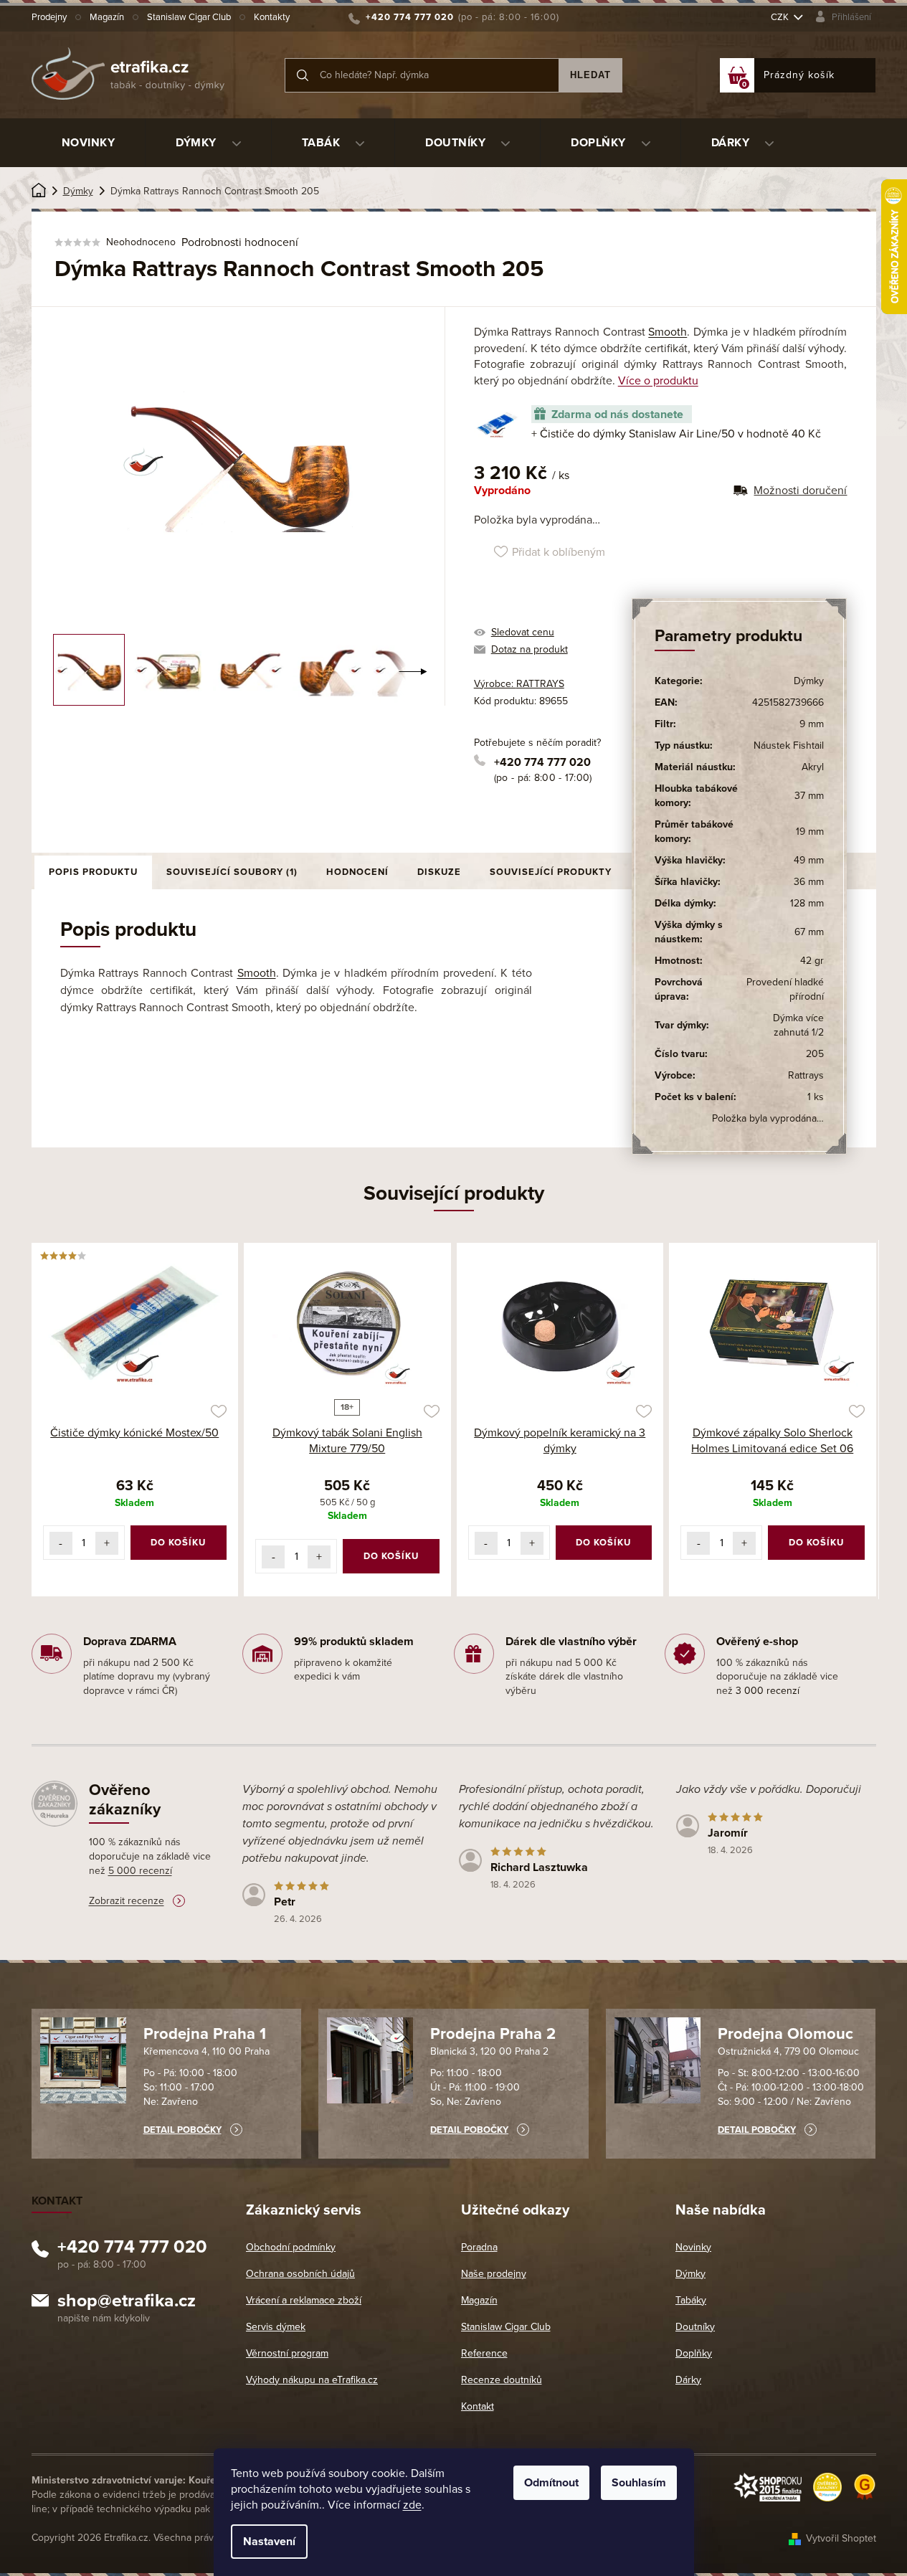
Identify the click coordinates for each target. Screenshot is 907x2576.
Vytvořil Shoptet (841, 2538)
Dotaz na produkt (530, 649)
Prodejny (49, 17)
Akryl (813, 767)
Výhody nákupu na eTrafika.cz (312, 2380)
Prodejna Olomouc (785, 2034)
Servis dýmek (276, 2327)
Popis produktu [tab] (93, 872)
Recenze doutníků (502, 2380)
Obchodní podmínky (291, 2247)
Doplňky (694, 2353)
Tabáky (691, 2300)
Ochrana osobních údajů (300, 2274)
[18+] (347, 1323)
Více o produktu (658, 381)
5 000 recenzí (140, 1871)
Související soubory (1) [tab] (232, 872)
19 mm (810, 832)
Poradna (479, 2247)
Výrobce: (519, 684)
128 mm (807, 903)
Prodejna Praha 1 (205, 2034)
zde (412, 2505)
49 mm (809, 860)
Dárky (688, 2380)
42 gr (812, 961)
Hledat (590, 75)
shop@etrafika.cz (127, 2303)
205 (815, 1054)
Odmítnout (551, 2483)
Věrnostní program (287, 2353)
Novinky (693, 2247)
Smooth (668, 332)
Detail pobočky (182, 2130)
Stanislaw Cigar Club (189, 17)
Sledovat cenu (523, 632)
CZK (781, 17)
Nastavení (269, 2542)
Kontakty (272, 17)
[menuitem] (89, 143)
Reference (484, 2353)
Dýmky (809, 681)
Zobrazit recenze (127, 1901)
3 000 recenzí (768, 1691)
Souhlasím (639, 2483)
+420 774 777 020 (542, 762)
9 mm (812, 724)
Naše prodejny (494, 2274)
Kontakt (478, 2406)
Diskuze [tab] (439, 872)
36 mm (809, 882)
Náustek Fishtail (789, 745)
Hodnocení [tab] (357, 872)
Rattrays (806, 1075)
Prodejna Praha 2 (493, 2034)
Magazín (107, 17)
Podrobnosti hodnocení (240, 242)
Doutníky (695, 2327)
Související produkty (551, 872)
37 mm (809, 796)
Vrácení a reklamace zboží (304, 2300)
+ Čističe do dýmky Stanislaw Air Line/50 (676, 434)
